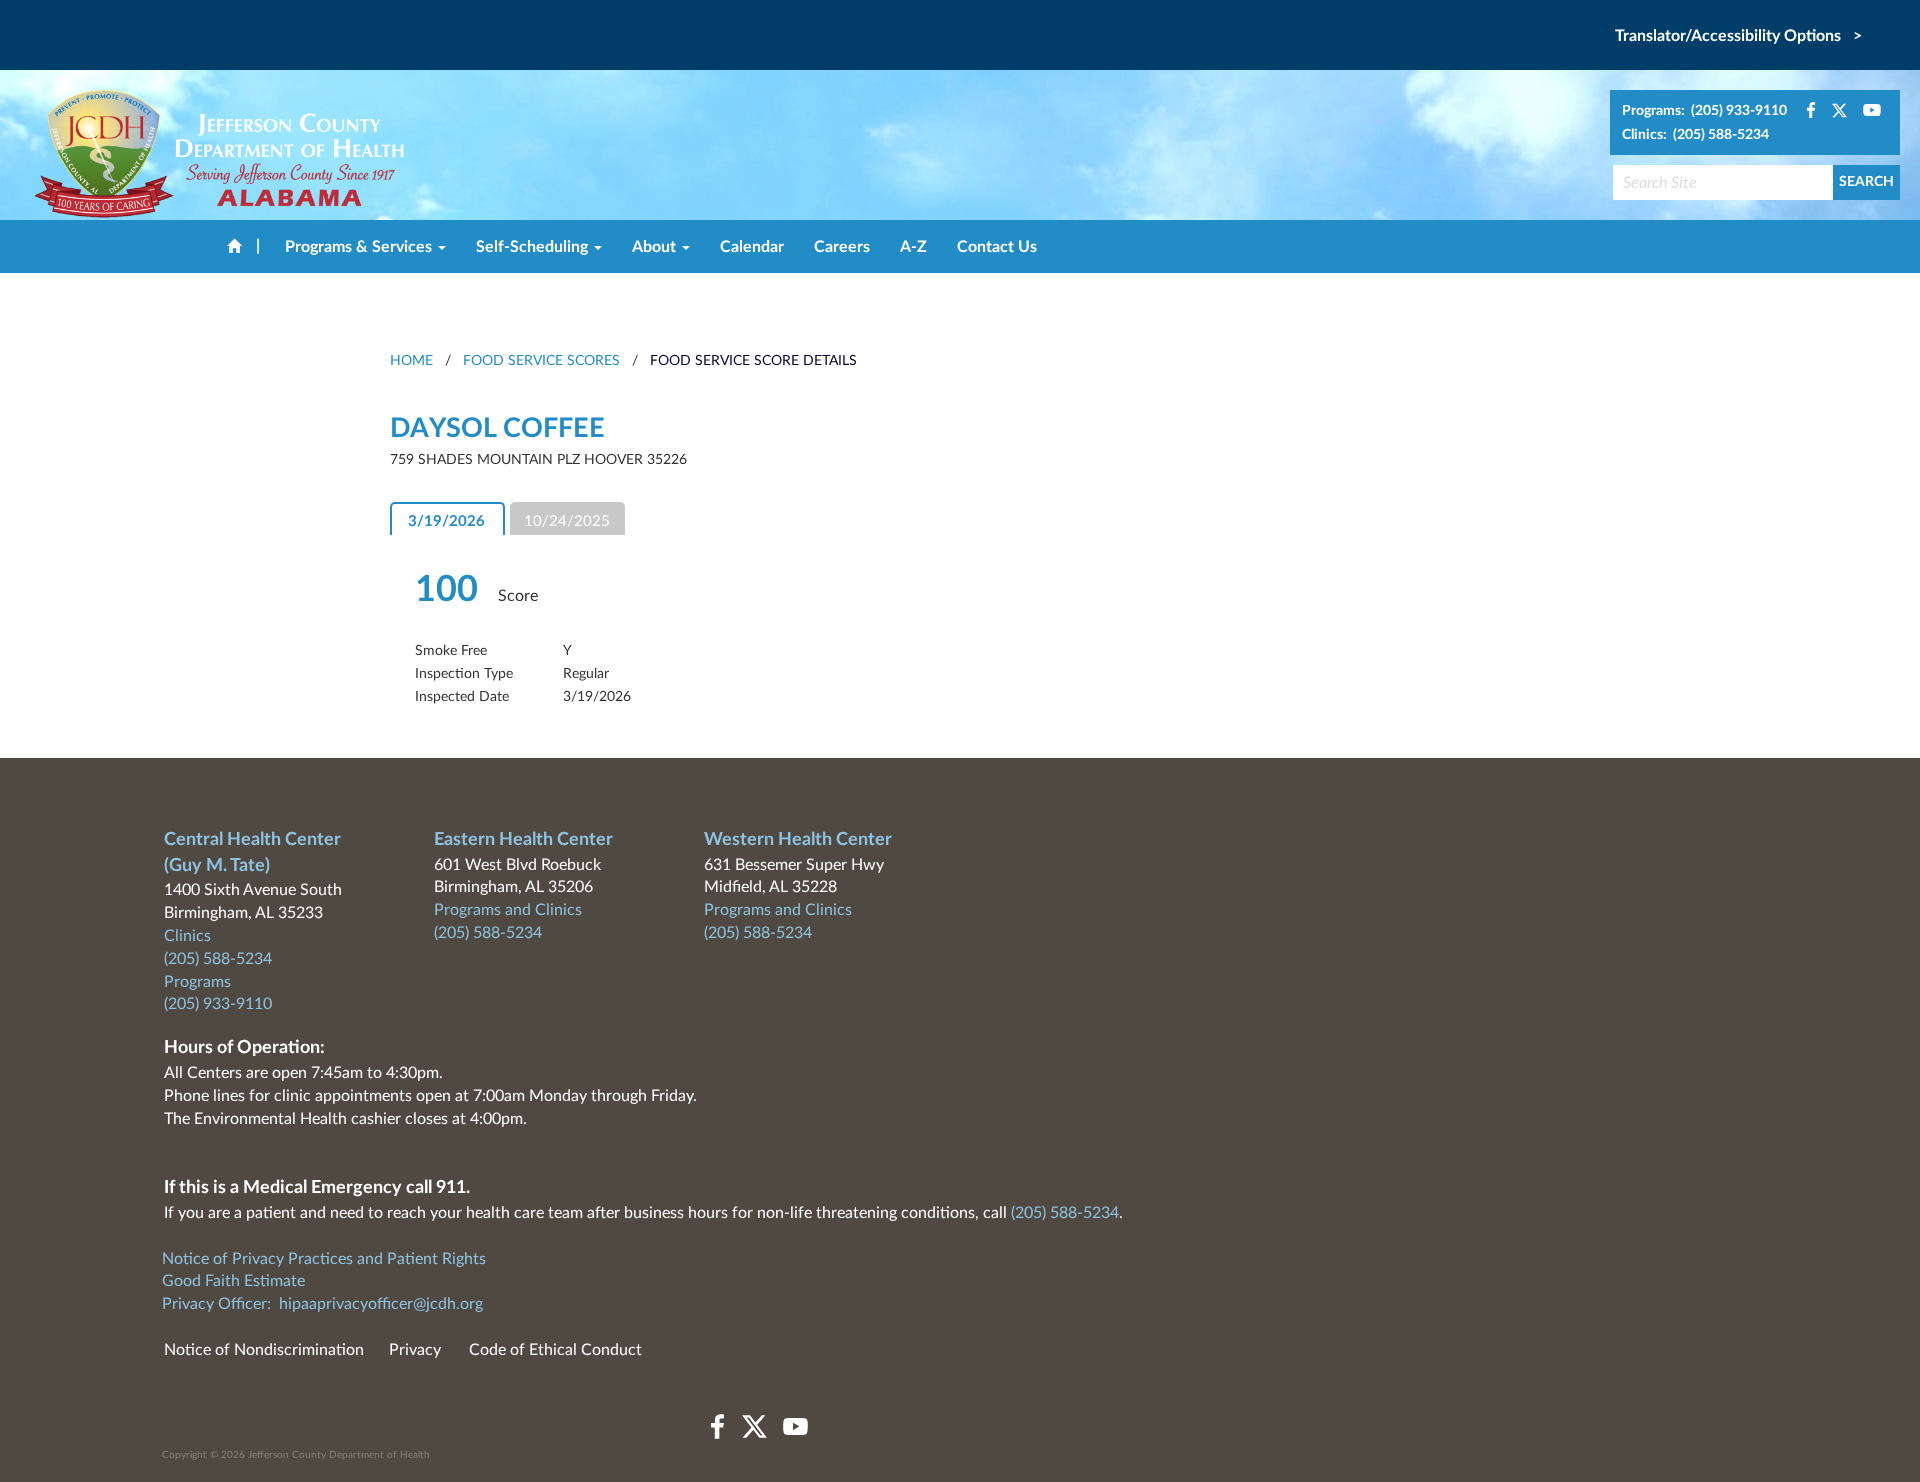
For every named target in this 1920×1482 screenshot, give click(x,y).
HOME (411, 361)
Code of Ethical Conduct (555, 1350)
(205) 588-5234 (218, 959)
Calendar (752, 247)
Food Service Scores (541, 361)
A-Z (913, 247)
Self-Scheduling (534, 247)
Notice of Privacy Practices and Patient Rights (324, 1259)
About (656, 247)
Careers (842, 247)
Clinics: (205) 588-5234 (1695, 135)
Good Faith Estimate (233, 1281)
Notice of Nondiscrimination (264, 1350)
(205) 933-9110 (218, 1004)
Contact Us (997, 247)
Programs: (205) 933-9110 (1704, 111)
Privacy (415, 1350)
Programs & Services (360, 247)
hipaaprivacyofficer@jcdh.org (381, 1304)
